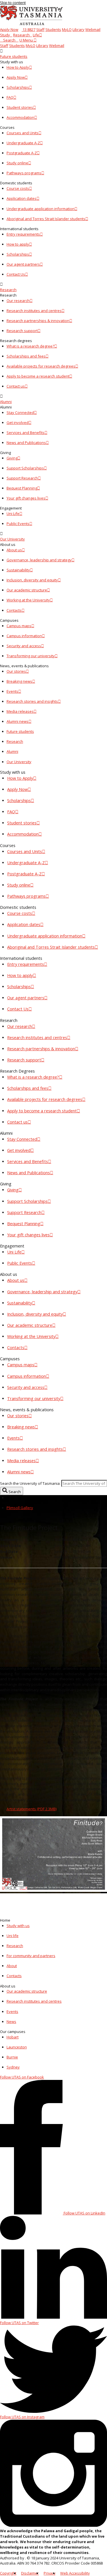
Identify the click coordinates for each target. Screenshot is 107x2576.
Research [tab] (15, 741)
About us (14, 550)
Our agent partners (23, 264)
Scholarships (18, 87)
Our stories (16, 671)
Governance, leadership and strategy (39, 560)
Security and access (24, 646)
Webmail (93, 29)
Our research (18, 301)
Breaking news (19, 681)
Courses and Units (23, 133)
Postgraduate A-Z (22, 153)
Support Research (22, 478)
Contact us (16, 386)
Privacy (50, 2573)
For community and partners (31, 1956)
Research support (22, 331)
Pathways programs (24, 173)
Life (36, 35)
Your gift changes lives (26, 498)
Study (5, 35)
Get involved (18, 423)
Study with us (18, 1926)
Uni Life (13, 514)
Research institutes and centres (34, 311)
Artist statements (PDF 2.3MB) (32, 1809)
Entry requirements (23, 234)
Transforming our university (31, 656)
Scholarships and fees (26, 356)
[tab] (53, 54)
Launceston (17, 2047)
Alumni (6, 402)
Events (12, 691)
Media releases (20, 711)
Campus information (24, 636)
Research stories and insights (32, 701)
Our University (12, 539)
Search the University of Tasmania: (30, 1483)
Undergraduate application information (41, 209)
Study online (17, 163)
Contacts (14, 610)
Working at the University (28, 600)
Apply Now (9, 29)
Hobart (13, 2037)
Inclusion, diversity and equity (32, 580)
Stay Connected (20, 412)
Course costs (18, 188)
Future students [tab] (20, 731)
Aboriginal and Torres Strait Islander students (46, 219)
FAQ (10, 97)
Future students (14, 56)
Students (53, 29)
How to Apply (18, 67)
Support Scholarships (25, 468)
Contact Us (16, 274)
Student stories (20, 107)
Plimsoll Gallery (20, 1508)
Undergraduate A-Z (23, 143)
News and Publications (26, 443)
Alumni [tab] (12, 751)
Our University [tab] (19, 762)
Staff (40, 29)
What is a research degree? (30, 346)
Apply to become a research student (38, 376)
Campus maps (19, 626)
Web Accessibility (75, 2573)
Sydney (13, 2067)
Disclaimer (30, 2573)
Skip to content (13, 3)
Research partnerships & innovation (38, 321)
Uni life (13, 1936)
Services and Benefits (26, 433)
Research (21, 35)
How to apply (18, 244)
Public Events (18, 524)
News (11, 2022)
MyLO (67, 29)
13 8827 (29, 29)
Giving (12, 458)
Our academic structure (27, 590)
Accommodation (20, 117)
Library (78, 29)
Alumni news (18, 721)
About (12, 1966)
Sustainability (18, 570)
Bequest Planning (22, 488)
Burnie (12, 2057)
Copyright (8, 2573)
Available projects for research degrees (41, 366)
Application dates (22, 198)
